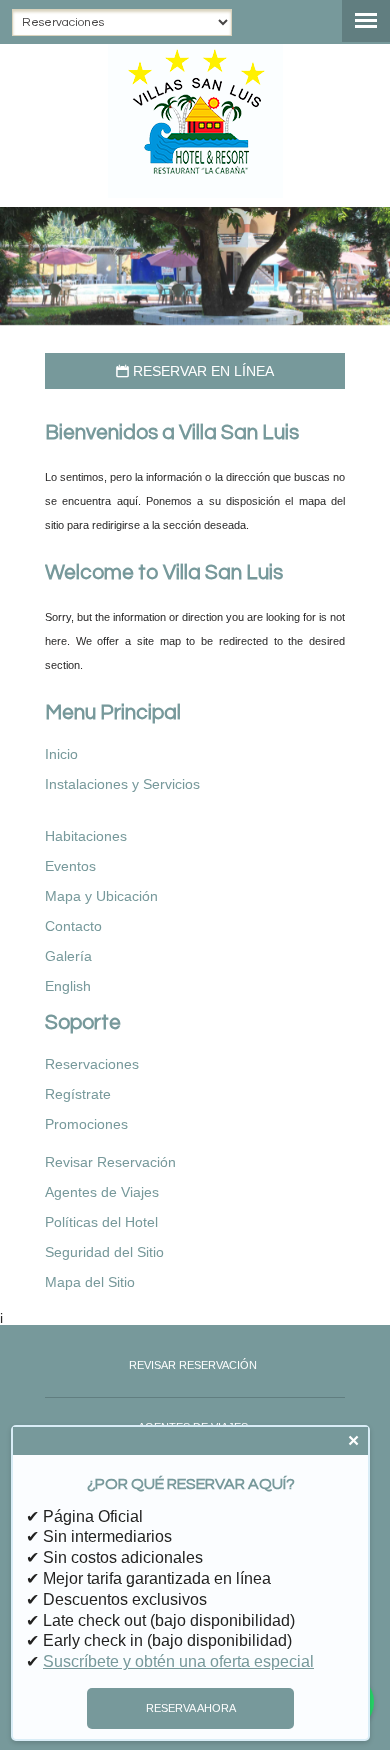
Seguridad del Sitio (104, 1252)
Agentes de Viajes (102, 1192)
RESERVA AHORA (191, 1708)
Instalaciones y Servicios (122, 784)
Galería (68, 956)
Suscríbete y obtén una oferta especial (178, 1661)
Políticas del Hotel (101, 1222)
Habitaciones (86, 836)
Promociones (86, 1124)
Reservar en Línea (195, 371)
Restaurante (110, 806)
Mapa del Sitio (90, 1282)
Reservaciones (92, 1064)
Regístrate (78, 1094)
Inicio (61, 754)
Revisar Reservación (110, 1162)
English (68, 986)
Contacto (73, 926)
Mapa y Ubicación (101, 896)
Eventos (70, 866)
